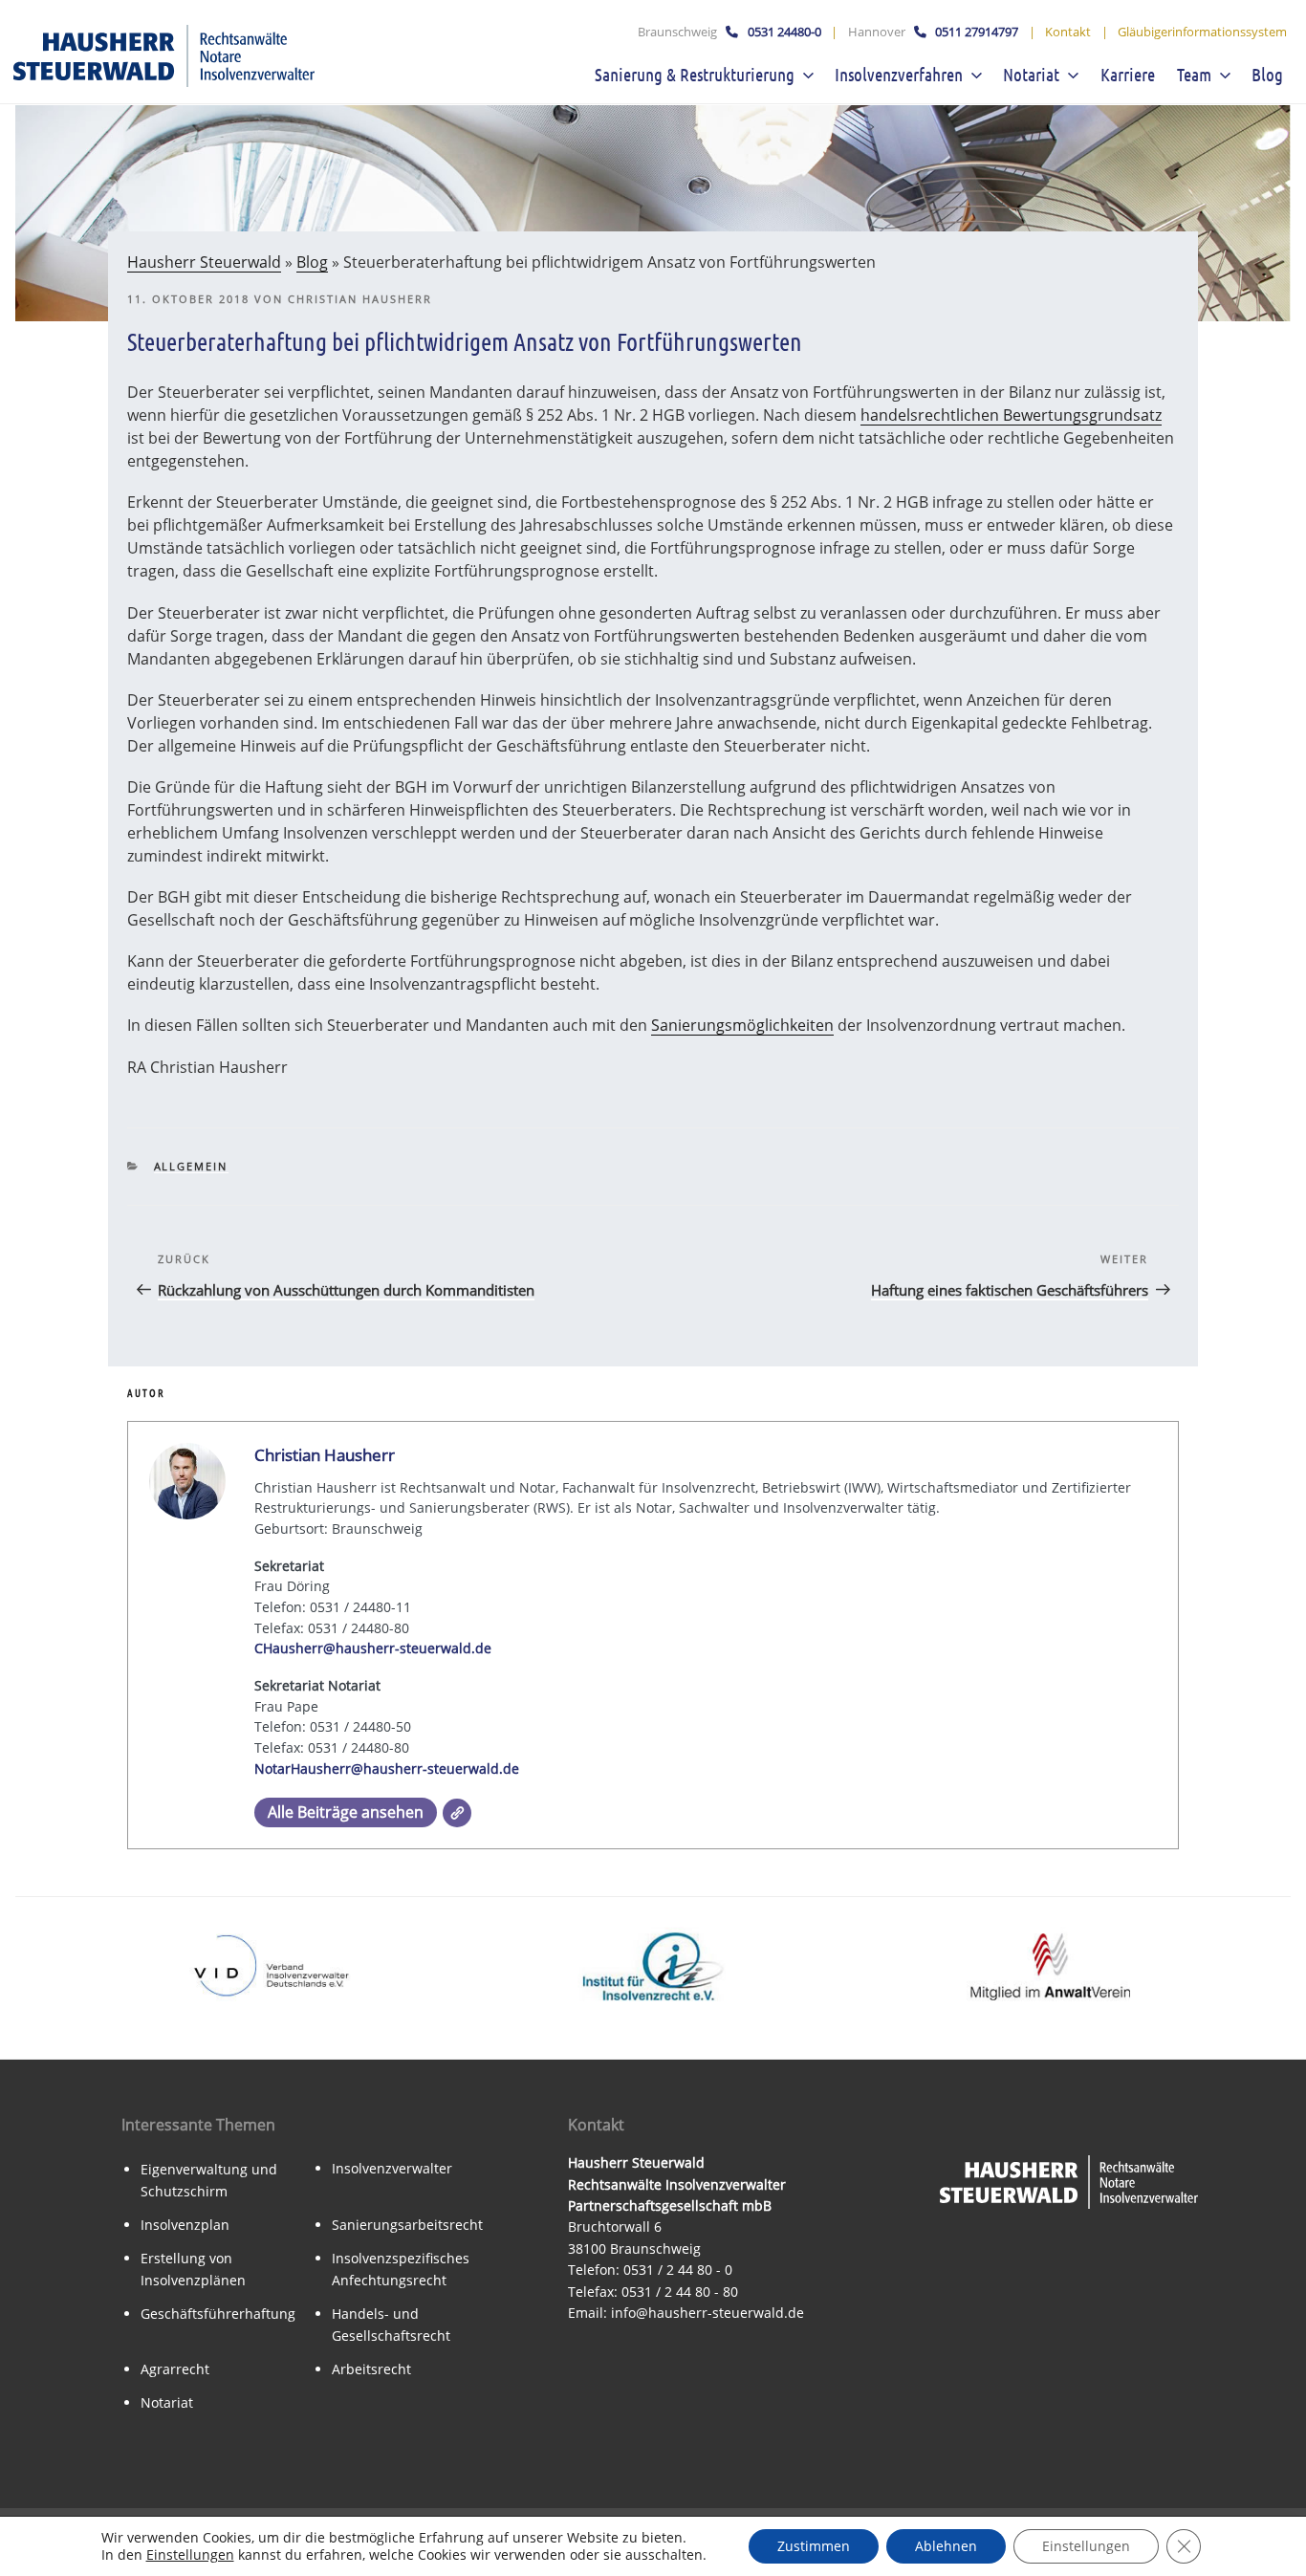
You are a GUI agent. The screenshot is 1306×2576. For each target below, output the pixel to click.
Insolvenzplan (185, 2225)
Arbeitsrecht (371, 2369)
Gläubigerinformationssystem (1202, 32)
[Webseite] (457, 1813)
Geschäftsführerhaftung (218, 2314)
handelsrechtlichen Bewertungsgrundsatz (1011, 415)
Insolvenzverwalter (392, 2168)
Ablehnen (946, 2546)
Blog (1267, 74)
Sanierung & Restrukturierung (695, 74)
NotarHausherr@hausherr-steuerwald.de (387, 1768)
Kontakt (1068, 32)
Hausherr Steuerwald (204, 262)
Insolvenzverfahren (899, 74)
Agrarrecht (175, 2369)
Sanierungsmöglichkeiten (742, 1025)
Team (1194, 74)
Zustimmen (814, 2546)
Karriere (1128, 74)
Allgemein (191, 1166)
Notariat (1031, 74)
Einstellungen (190, 2555)
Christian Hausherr (360, 299)
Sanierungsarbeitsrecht (407, 2225)
